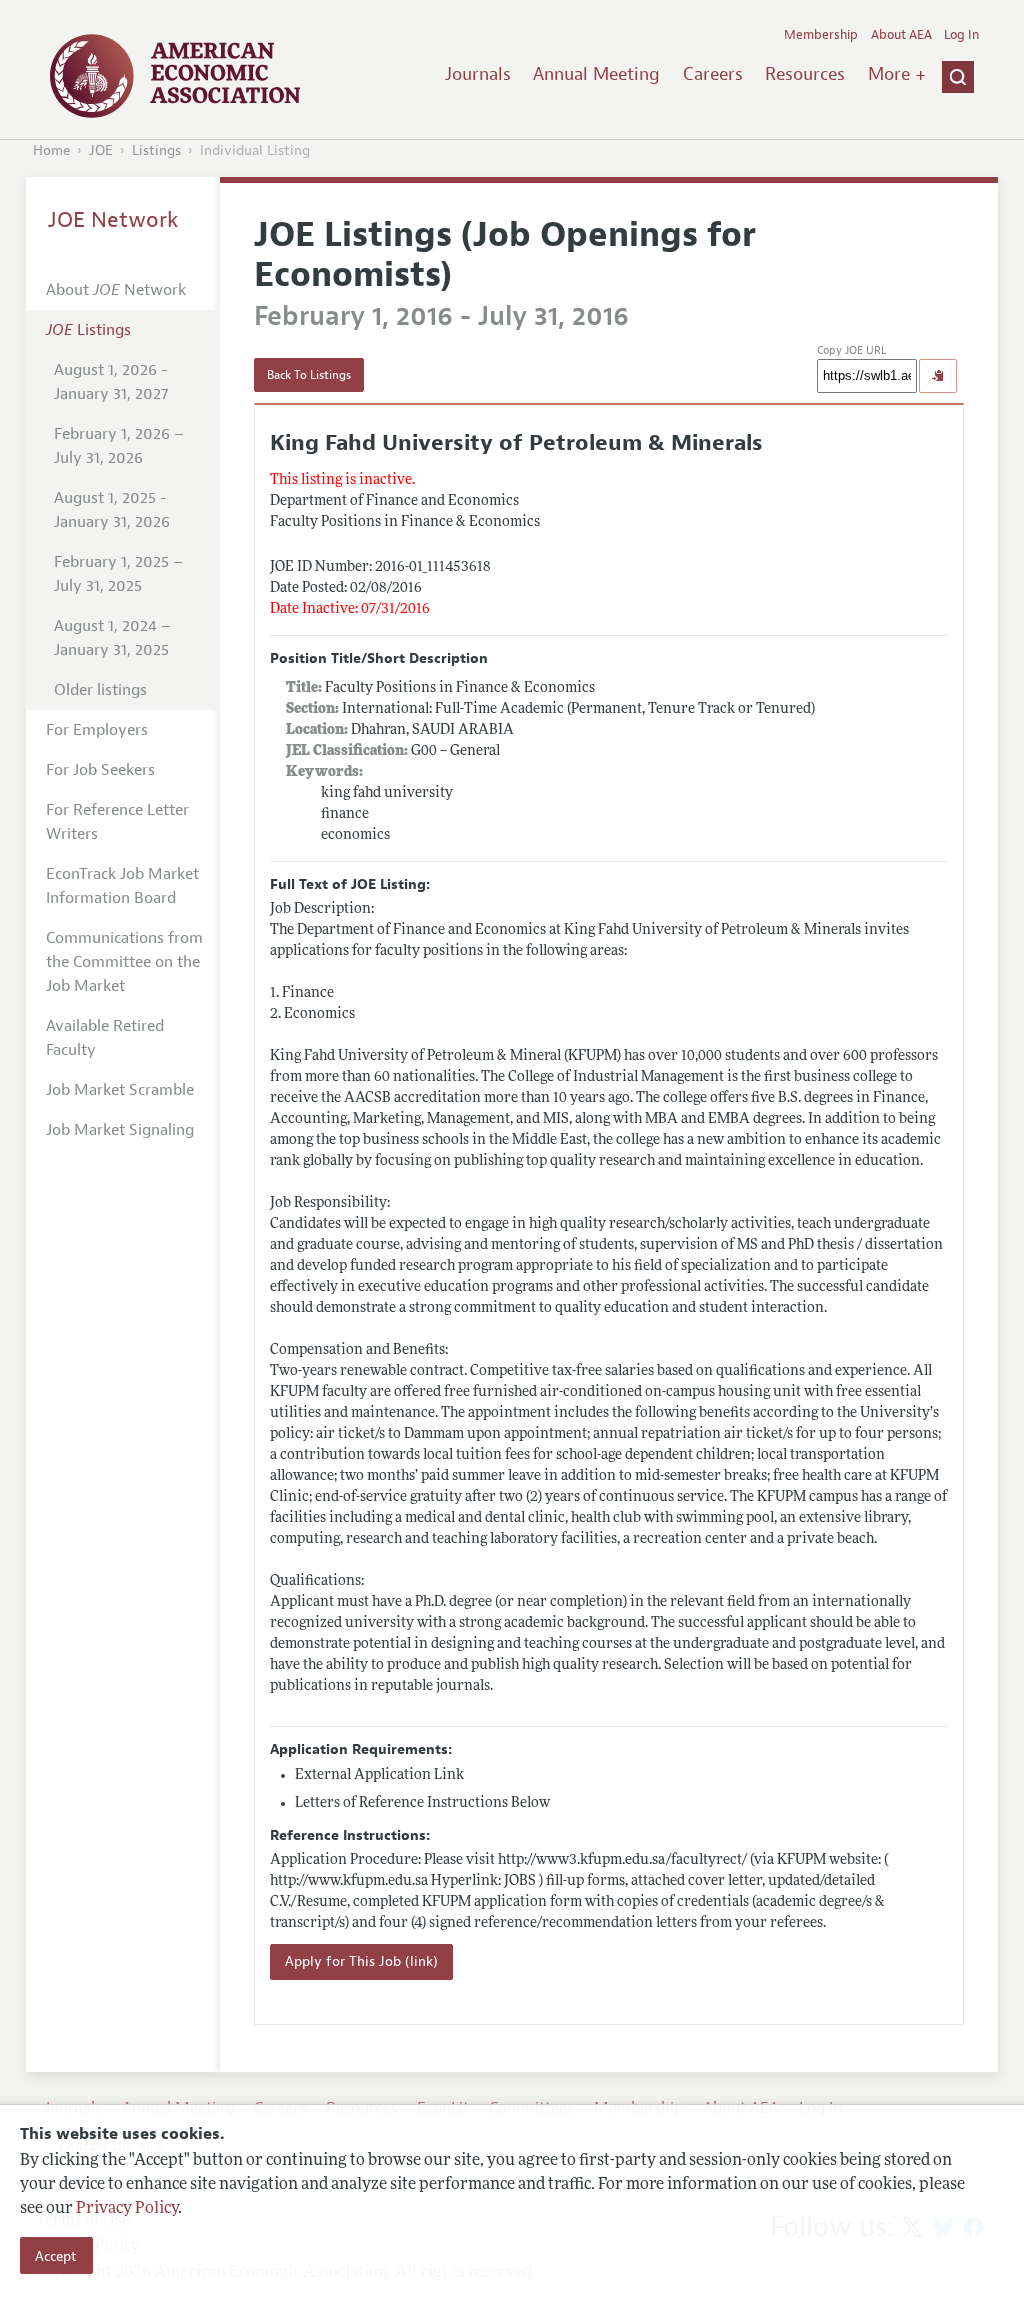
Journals (478, 74)
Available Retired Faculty (105, 1038)
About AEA (901, 35)
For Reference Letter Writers (117, 822)
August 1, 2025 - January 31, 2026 (112, 510)
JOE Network (113, 220)
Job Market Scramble (120, 1090)
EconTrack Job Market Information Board (122, 886)
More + (897, 74)
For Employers (97, 730)
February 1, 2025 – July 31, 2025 (118, 574)
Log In (961, 35)
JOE (101, 150)
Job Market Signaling (120, 1130)
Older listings (100, 690)
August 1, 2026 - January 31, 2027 (111, 382)
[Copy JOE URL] (938, 376)
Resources (805, 74)
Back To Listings (309, 375)
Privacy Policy (127, 2209)
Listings (156, 150)
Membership (821, 35)
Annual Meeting (596, 74)
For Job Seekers (100, 770)
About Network (116, 290)
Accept (56, 2256)
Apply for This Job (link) (361, 1961)
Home (51, 150)
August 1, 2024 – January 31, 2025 (112, 638)
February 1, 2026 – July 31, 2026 (119, 446)
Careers (713, 74)
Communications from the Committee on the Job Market (124, 962)
